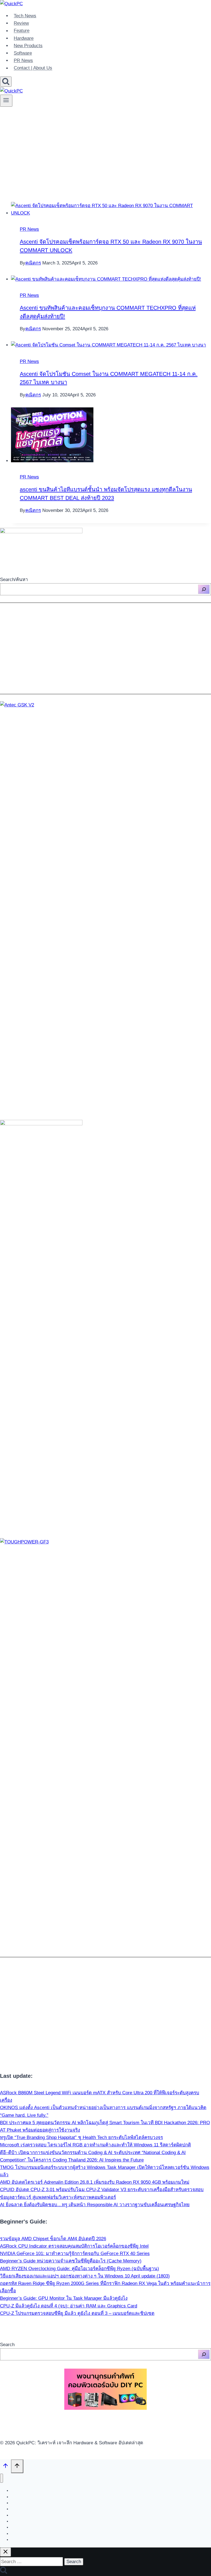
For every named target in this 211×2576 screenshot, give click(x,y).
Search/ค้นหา (14, 580)
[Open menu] (6, 101)
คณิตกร (33, 263)
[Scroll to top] (5, 2467)
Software (23, 53)
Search (7, 2345)
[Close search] (5, 2552)
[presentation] (111, 209)
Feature (22, 31)
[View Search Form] (6, 82)
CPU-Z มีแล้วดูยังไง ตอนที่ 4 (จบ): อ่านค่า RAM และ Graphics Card (69, 2306)
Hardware (24, 38)
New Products (28, 46)
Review (21, 23)
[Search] (204, 589)
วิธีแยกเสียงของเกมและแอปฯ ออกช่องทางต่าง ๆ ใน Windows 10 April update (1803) (85, 2276)
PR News (23, 60)
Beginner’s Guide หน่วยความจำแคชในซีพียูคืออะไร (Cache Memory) (71, 2261)
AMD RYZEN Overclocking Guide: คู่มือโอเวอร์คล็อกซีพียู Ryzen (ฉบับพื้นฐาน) (80, 2269)
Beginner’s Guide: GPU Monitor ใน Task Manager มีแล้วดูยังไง (64, 2298)
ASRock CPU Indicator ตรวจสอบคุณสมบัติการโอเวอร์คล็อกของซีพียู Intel (74, 2246)
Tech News (25, 16)
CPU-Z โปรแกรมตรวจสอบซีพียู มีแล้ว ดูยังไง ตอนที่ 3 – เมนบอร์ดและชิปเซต (77, 2313)
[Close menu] (2, 2478)
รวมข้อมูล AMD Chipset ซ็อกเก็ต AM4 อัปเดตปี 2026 (53, 2239)
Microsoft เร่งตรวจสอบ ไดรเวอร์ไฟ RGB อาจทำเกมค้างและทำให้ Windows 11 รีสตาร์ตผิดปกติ (95, 2145)
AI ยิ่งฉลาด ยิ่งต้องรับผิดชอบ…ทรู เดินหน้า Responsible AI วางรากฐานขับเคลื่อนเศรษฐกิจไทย (95, 2205)
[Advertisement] (105, 150)
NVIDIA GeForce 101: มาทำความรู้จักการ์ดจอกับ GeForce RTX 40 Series (75, 2254)
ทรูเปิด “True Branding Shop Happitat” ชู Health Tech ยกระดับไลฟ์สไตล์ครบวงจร (81, 2137)
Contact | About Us (33, 68)
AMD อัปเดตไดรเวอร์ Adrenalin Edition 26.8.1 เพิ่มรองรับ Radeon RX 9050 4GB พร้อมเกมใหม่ (95, 2182)
